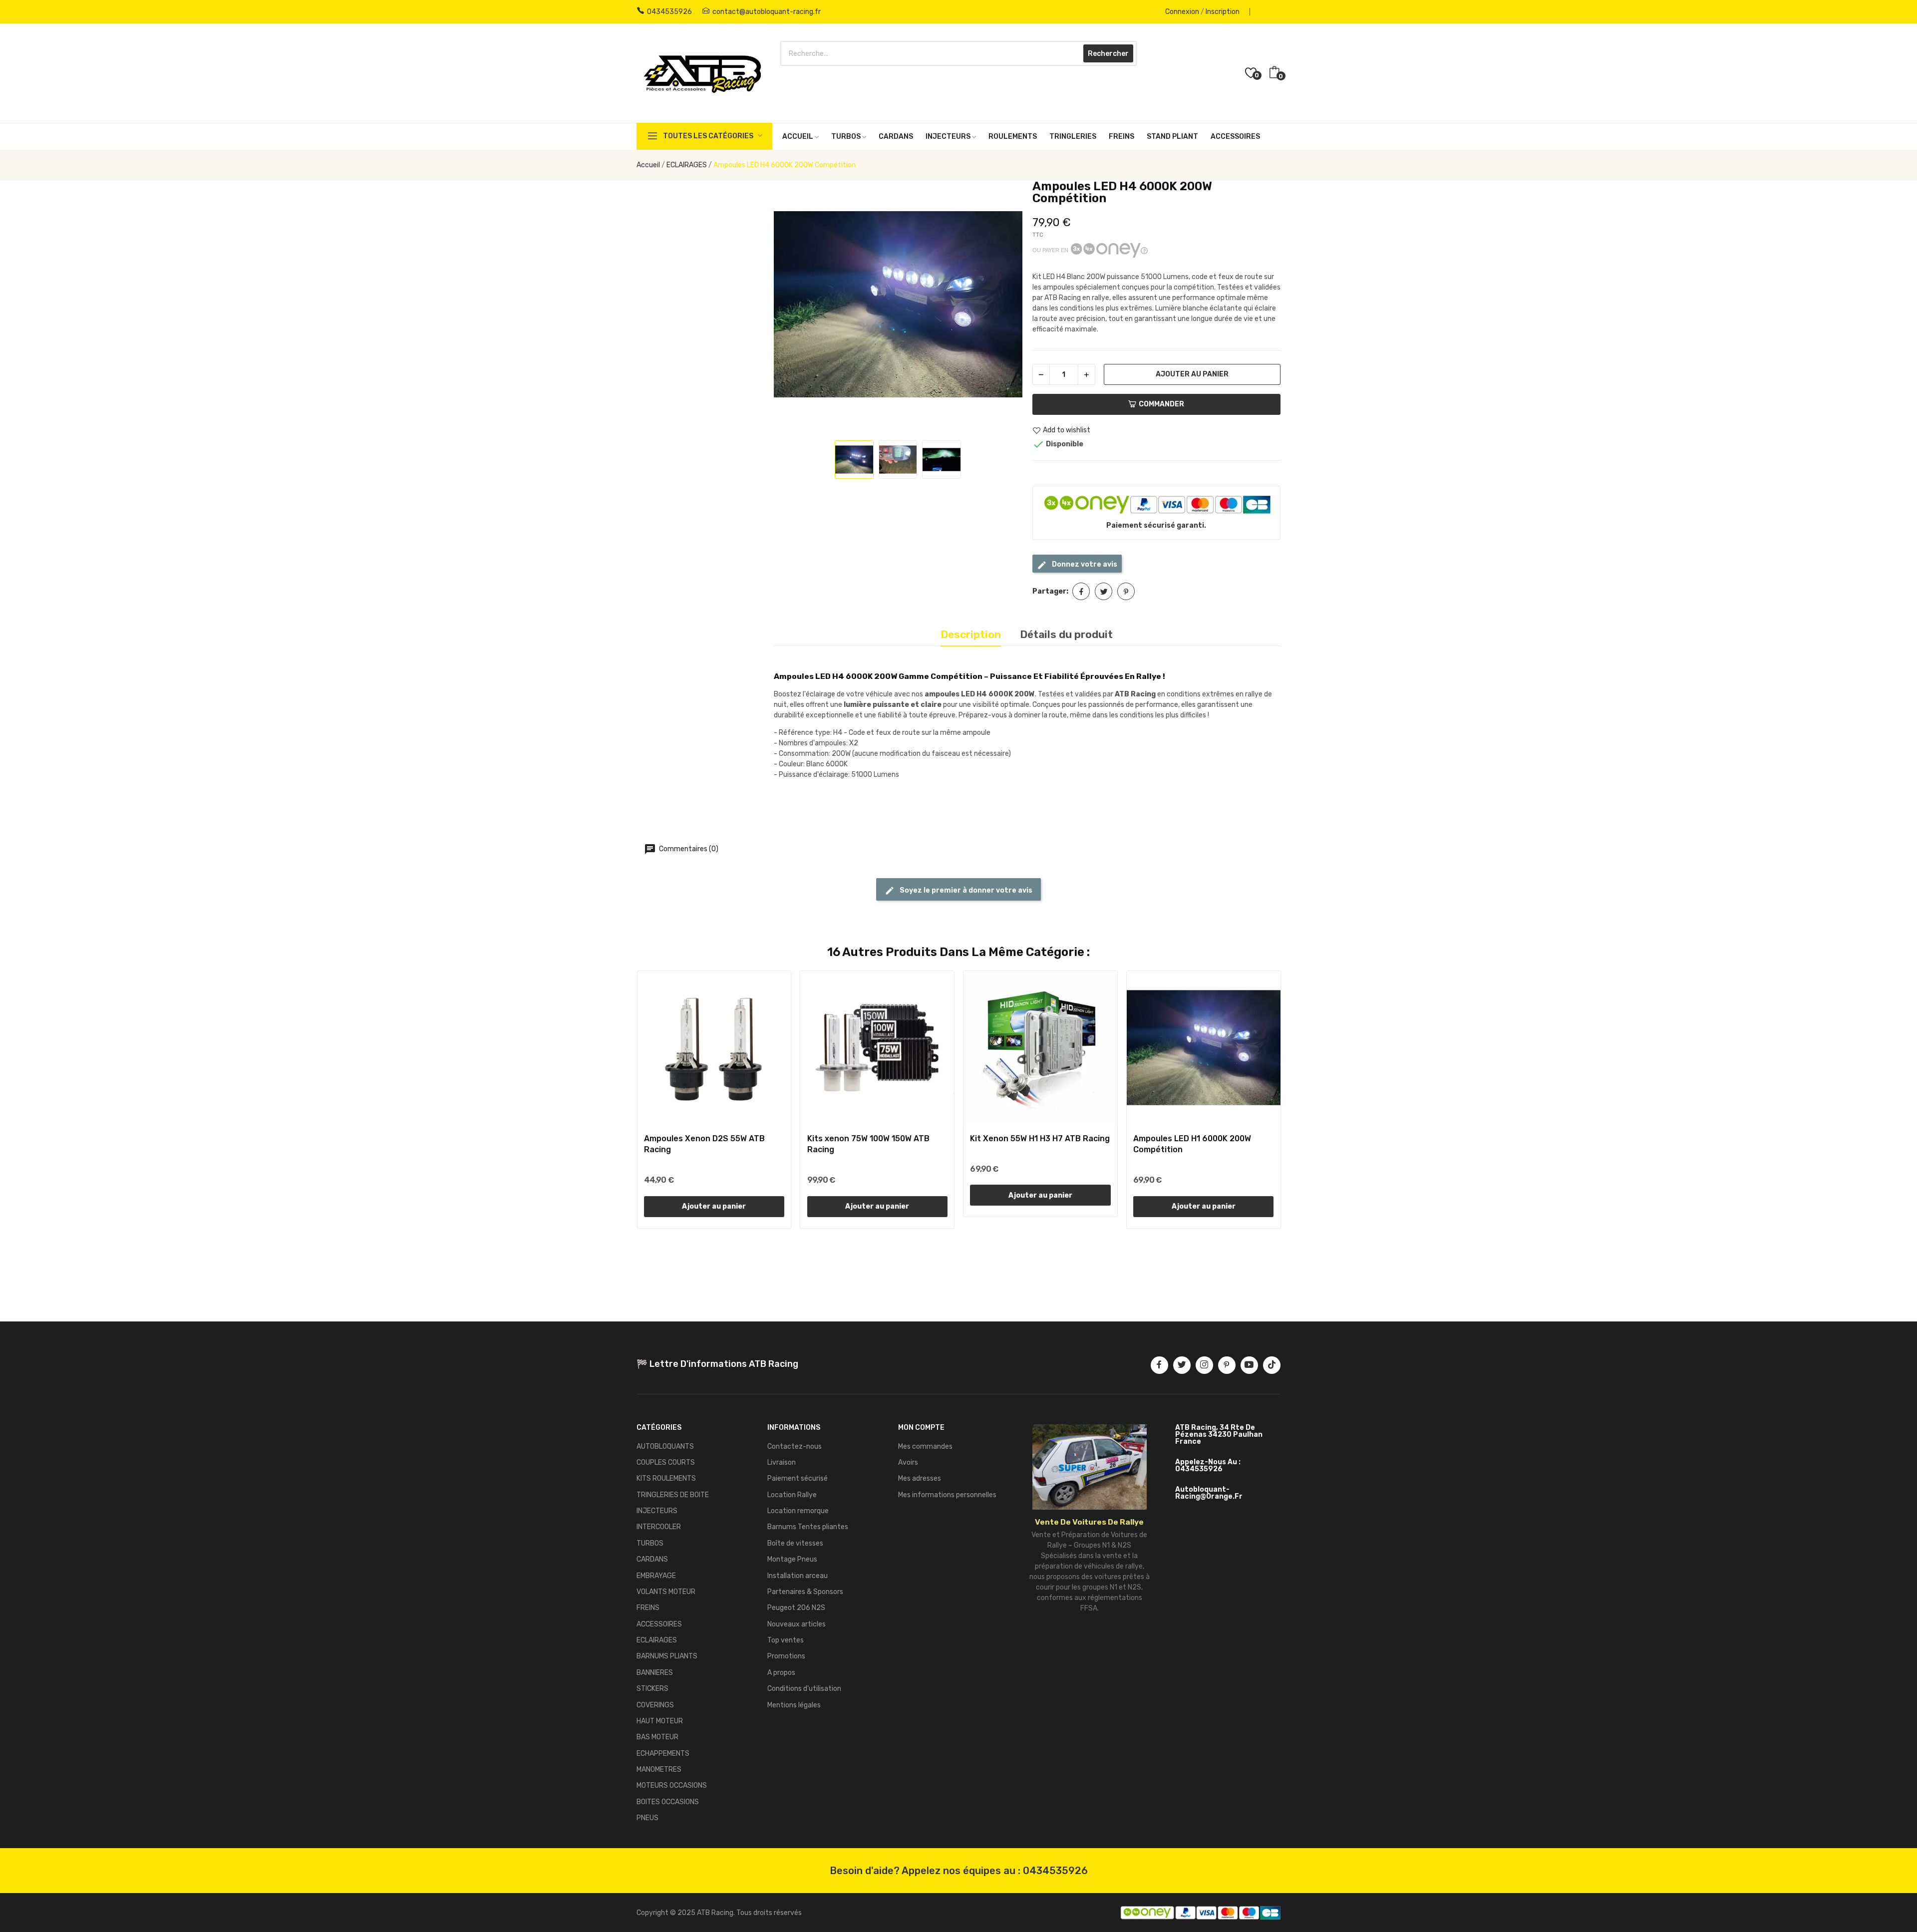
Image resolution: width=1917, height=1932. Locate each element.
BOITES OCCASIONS (668, 1802)
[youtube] (1249, 1365)
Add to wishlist (1067, 431)
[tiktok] (1272, 1365)
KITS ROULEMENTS (666, 1478)
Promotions (786, 1656)
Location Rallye (792, 1495)
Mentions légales (794, 1705)
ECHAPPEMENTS (663, 1754)
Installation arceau (798, 1576)
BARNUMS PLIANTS (667, 1656)
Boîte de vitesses (795, 1543)
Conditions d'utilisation (804, 1689)
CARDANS (652, 1559)
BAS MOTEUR (657, 1737)
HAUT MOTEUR (660, 1721)
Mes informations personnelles (947, 1495)
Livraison (782, 1462)
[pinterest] (1227, 1365)
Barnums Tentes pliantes (808, 1527)
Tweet (1104, 591)
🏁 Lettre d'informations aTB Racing (717, 1364)
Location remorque (798, 1511)
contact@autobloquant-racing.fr (767, 12)
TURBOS (650, 1543)
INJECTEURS (657, 1511)
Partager (1081, 591)
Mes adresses (920, 1478)
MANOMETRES (659, 1770)
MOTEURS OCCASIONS (672, 1785)
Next (1004, 306)
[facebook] (1159, 1365)
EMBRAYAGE (656, 1576)
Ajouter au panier (1192, 374)
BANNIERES (655, 1673)
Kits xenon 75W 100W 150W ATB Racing (868, 1144)
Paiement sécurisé (798, 1478)
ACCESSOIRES (659, 1624)
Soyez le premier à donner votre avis (965, 890)
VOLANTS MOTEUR (666, 1592)
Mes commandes (925, 1447)
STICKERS (652, 1689)
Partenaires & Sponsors (805, 1592)
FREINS (648, 1608)
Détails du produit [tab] (1066, 634)
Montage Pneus (792, 1559)
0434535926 (669, 12)
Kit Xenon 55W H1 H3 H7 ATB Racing (1040, 1138)
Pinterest (1126, 591)
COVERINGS (655, 1705)
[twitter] (1182, 1365)
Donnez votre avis (1084, 564)
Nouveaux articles (797, 1624)
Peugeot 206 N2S (796, 1608)
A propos (781, 1673)
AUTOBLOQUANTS (665, 1447)
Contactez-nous (795, 1447)
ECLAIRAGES (657, 1640)
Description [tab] (971, 634)
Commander (1161, 404)
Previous (792, 306)
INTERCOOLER (659, 1527)
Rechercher (1108, 54)
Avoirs (908, 1462)
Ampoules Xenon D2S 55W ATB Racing (704, 1144)
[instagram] (1204, 1365)
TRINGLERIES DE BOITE (673, 1495)
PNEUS (647, 1818)
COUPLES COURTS (666, 1462)
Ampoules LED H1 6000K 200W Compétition (1192, 1144)
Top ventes (786, 1640)
